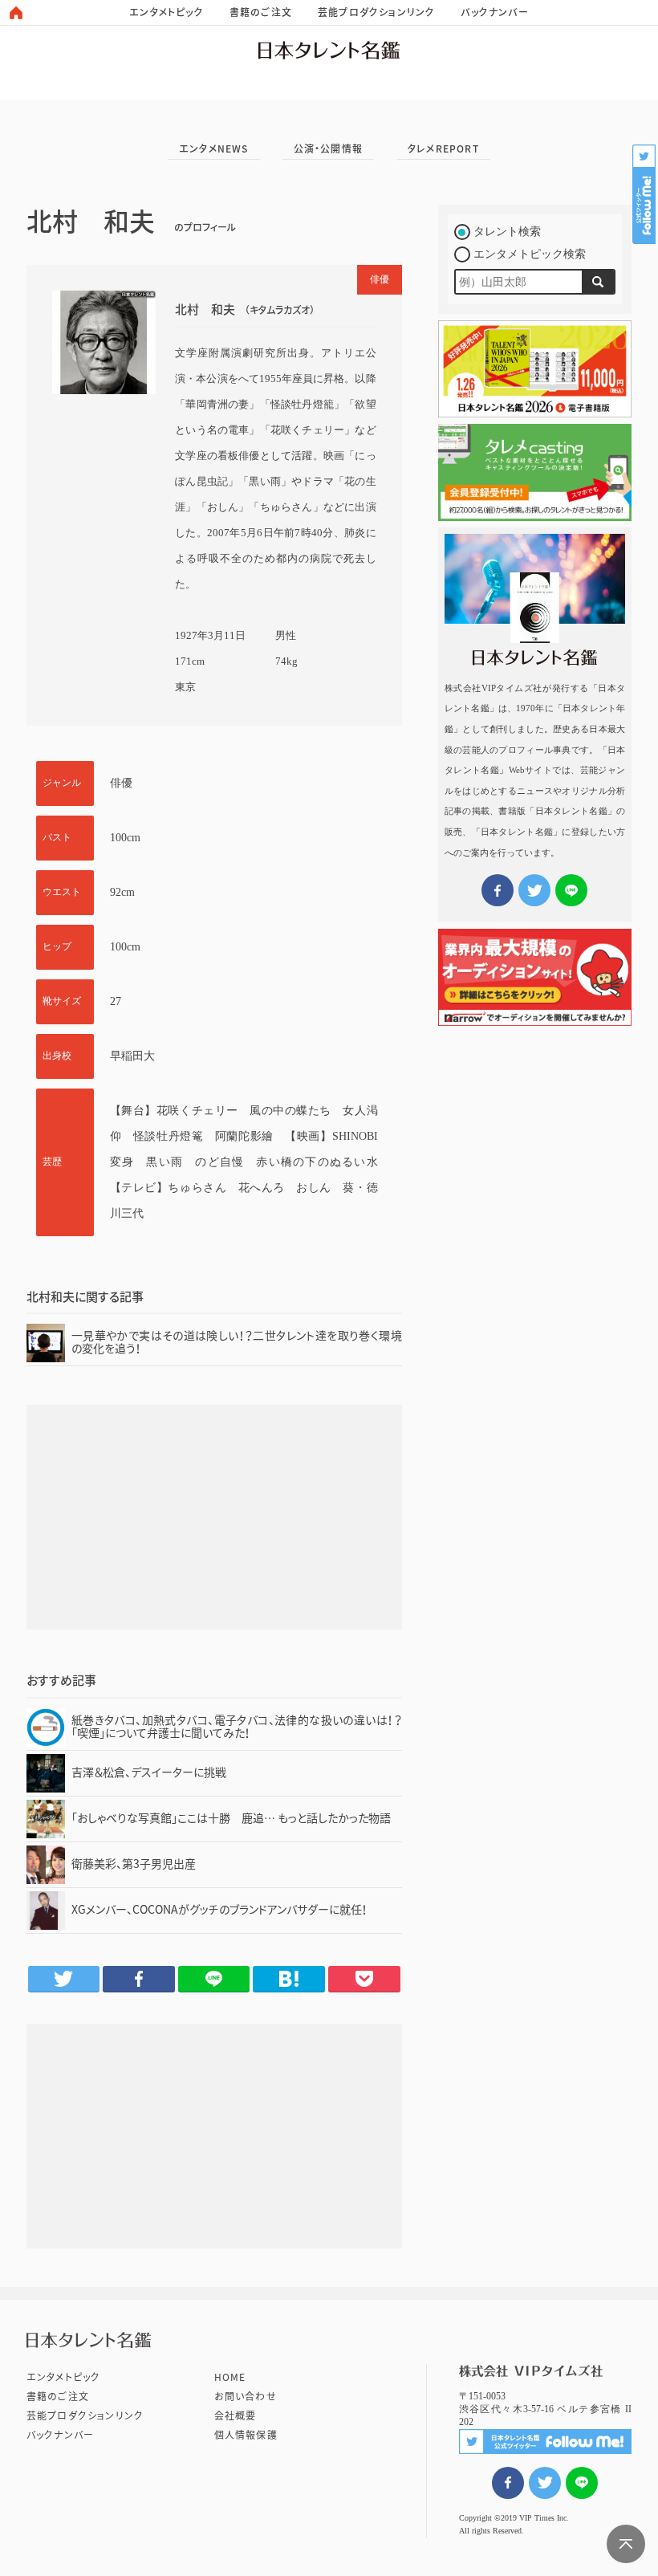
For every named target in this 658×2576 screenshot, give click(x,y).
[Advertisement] (214, 1517)
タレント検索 (507, 232)
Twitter (64, 1979)
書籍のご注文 (261, 12)
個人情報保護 (246, 2435)
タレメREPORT (443, 149)
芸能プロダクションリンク (376, 12)
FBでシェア (508, 2483)
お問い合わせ (246, 2396)
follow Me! (645, 194)
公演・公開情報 (328, 149)
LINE (214, 1979)
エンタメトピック (167, 12)
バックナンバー (494, 12)
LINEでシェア (582, 2483)
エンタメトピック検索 (530, 254)
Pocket (364, 1979)
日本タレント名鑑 (329, 50)
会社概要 (236, 2415)
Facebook (139, 1979)
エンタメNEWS (214, 149)
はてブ (289, 1979)
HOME (230, 2377)
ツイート (545, 2483)
